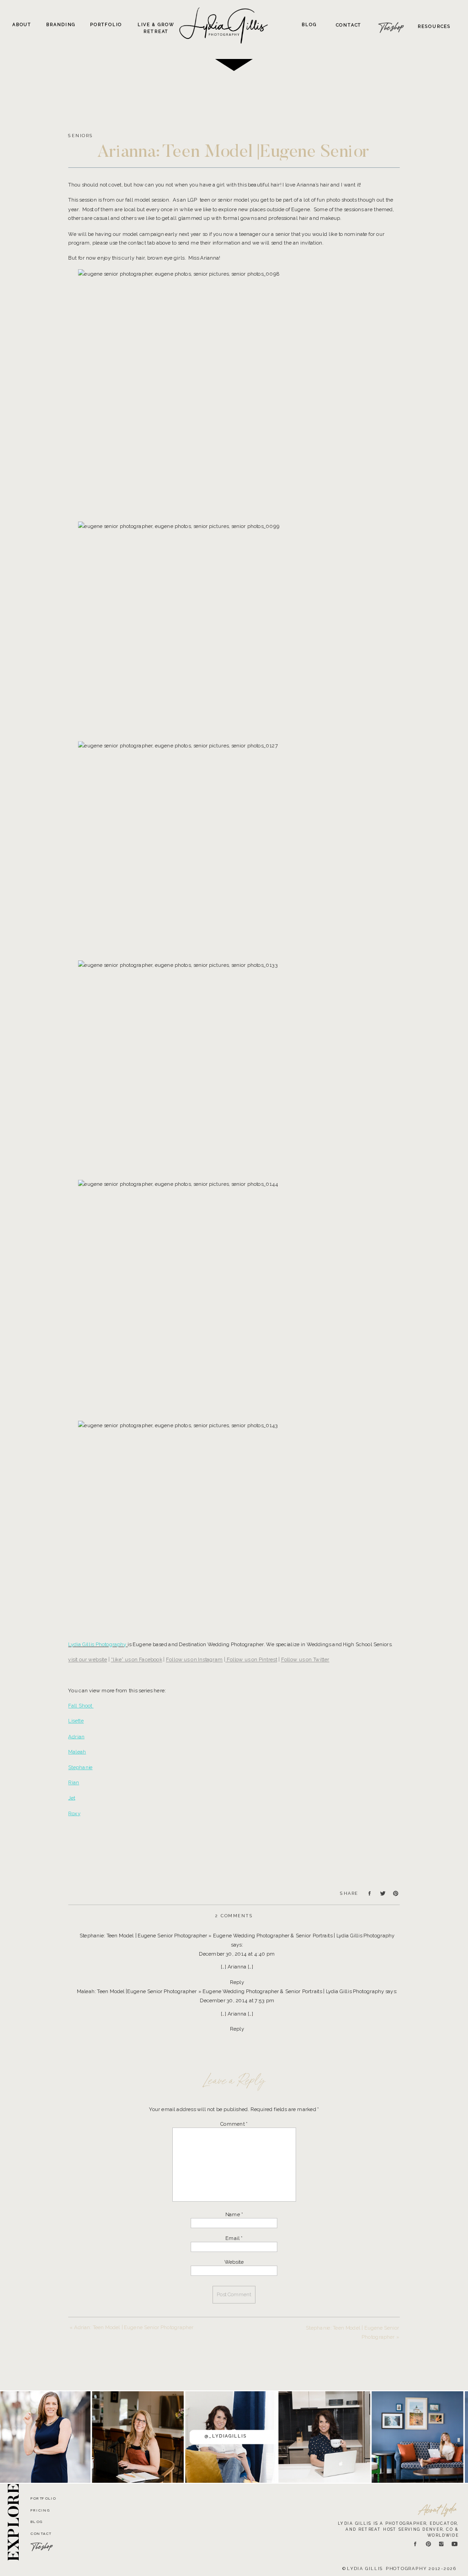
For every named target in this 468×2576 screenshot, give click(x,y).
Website (234, 2262)
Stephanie (80, 1767)
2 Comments (234, 1916)
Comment (234, 2124)
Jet (72, 1798)
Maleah (77, 1752)
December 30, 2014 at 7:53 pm (237, 2000)
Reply (237, 1982)
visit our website (88, 1660)
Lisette (76, 1721)
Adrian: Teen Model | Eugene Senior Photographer (134, 2327)
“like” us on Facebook (137, 1660)
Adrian (76, 1736)
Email (234, 2238)
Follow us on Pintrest (251, 1660)
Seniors (80, 136)
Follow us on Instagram (194, 1660)
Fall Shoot (81, 1706)
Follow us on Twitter (305, 1660)
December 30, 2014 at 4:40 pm (237, 1954)
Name (234, 2214)
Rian (74, 1783)
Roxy (74, 1813)
